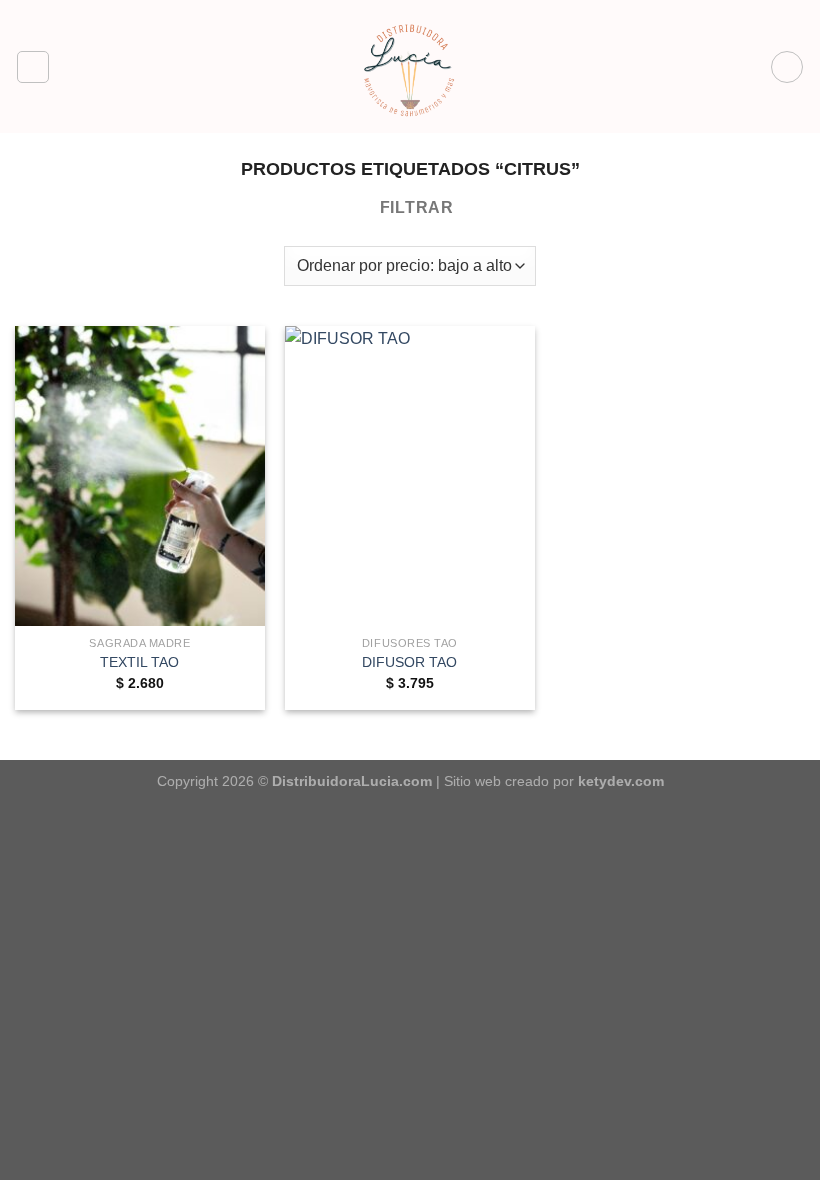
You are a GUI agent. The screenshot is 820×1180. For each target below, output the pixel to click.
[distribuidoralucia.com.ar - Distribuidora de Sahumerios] (410, 66)
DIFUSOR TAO (409, 662)
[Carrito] (787, 67)
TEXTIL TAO (139, 662)
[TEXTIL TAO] (140, 476)
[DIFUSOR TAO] (410, 476)
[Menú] (33, 67)
